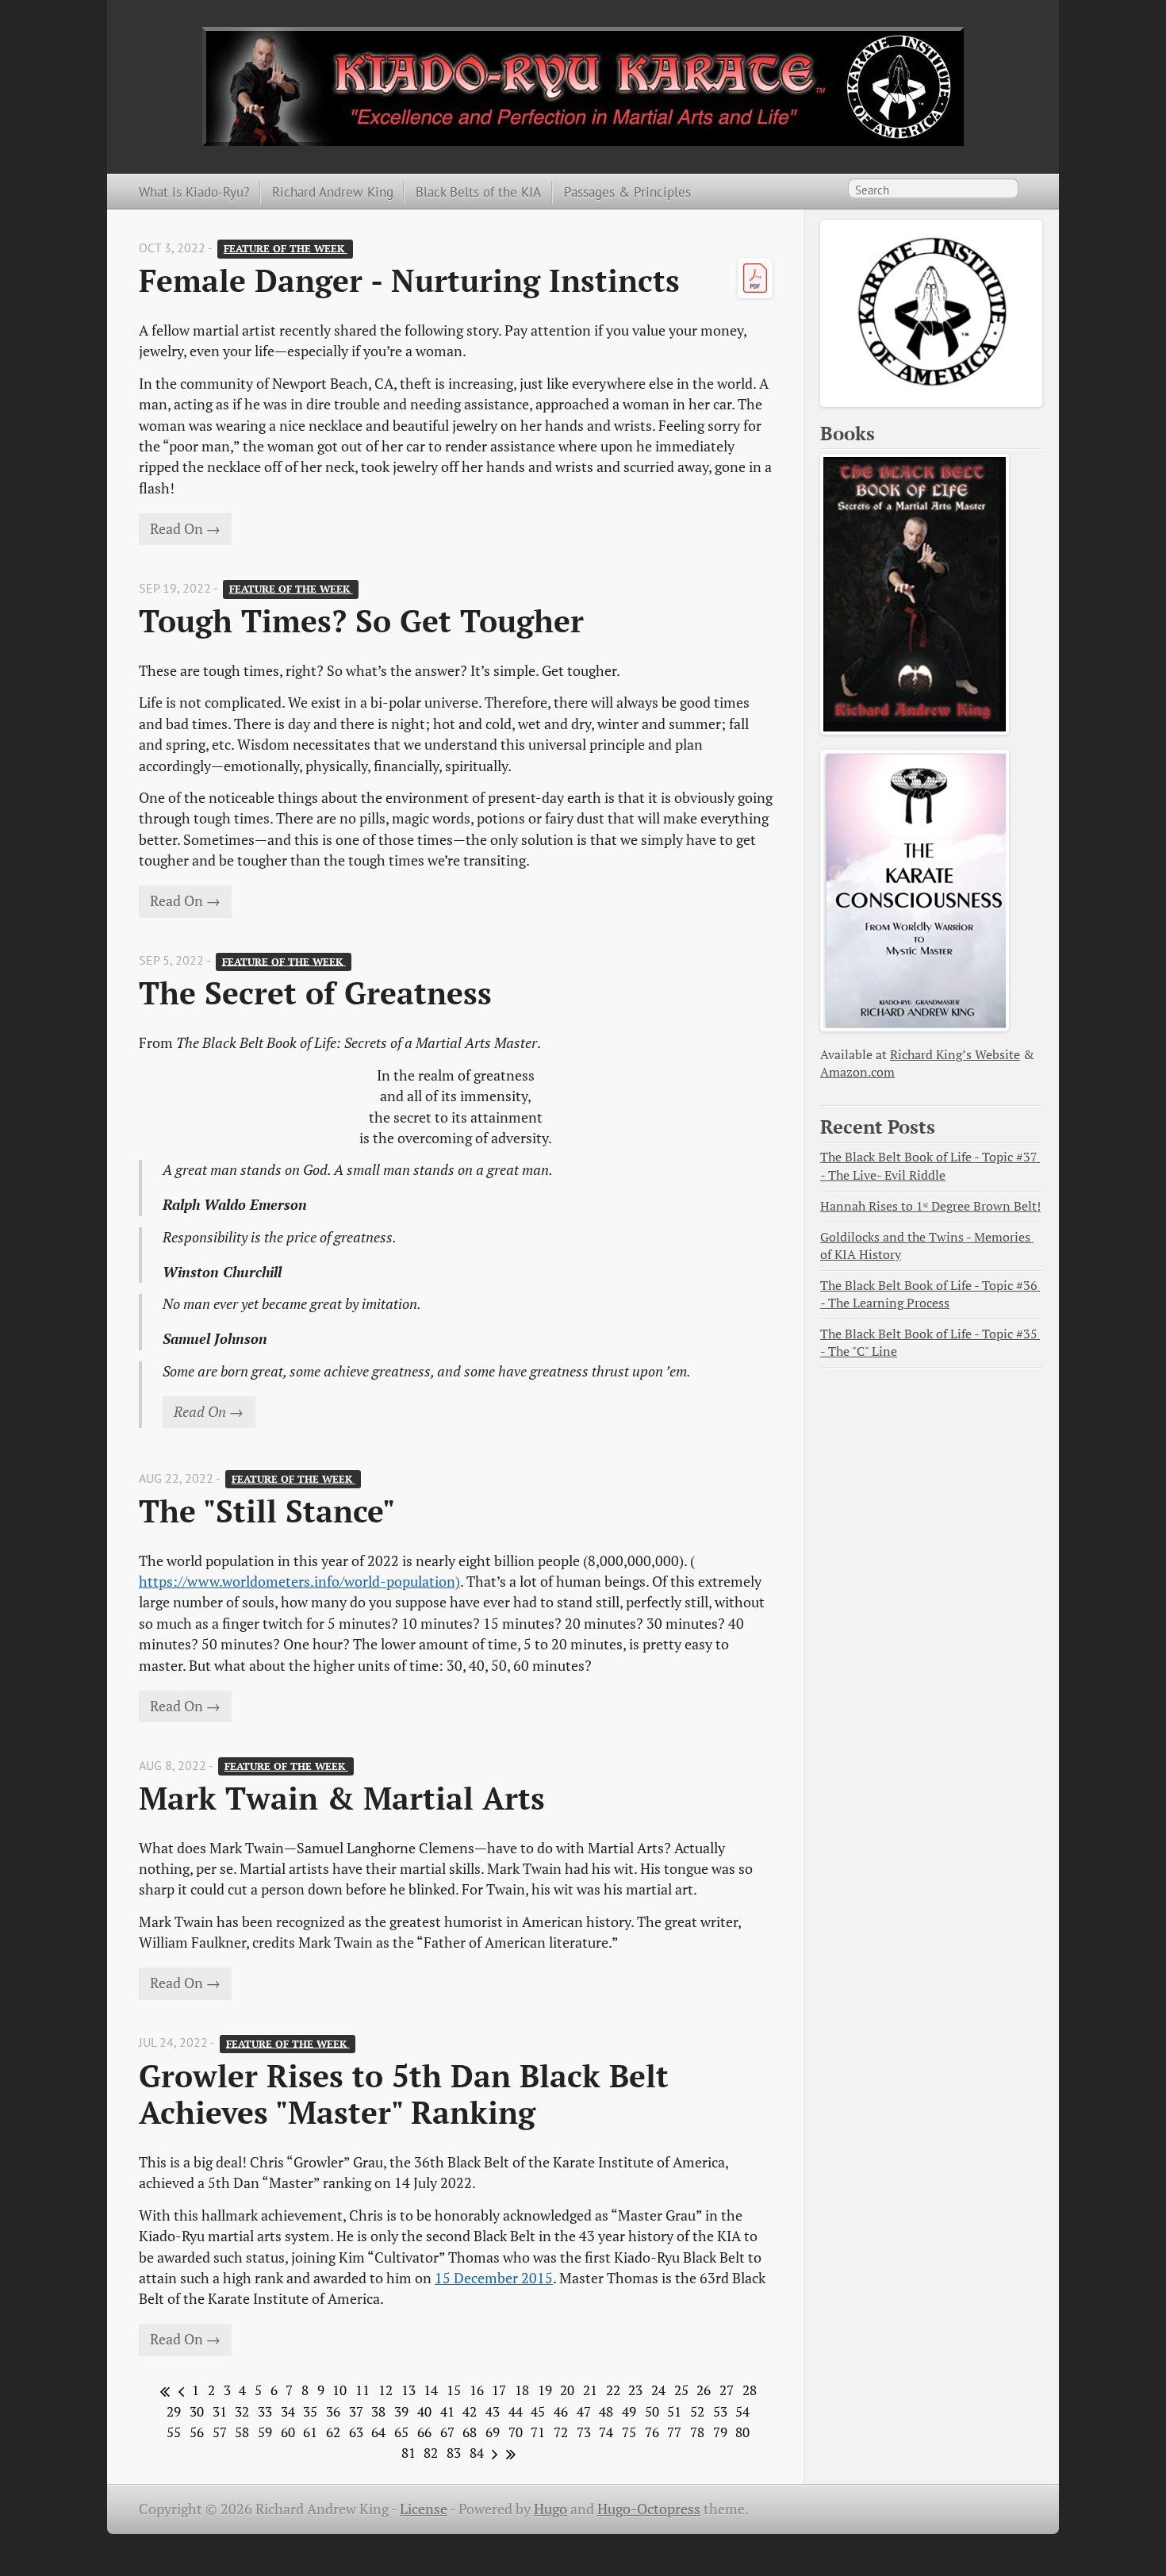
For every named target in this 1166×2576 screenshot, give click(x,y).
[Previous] (178, 2390)
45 (538, 2412)
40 (424, 2412)
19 (545, 2390)
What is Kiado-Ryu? (194, 192)
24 (658, 2390)
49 (629, 2412)
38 (378, 2412)
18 (522, 2390)
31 (220, 2412)
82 (431, 2453)
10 (339, 2390)
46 (561, 2412)
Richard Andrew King (333, 192)
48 (606, 2412)
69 (493, 2432)
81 (408, 2453)
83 (454, 2453)
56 (197, 2432)
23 (635, 2390)
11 (362, 2390)
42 (470, 2412)
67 (447, 2432)
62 (333, 2432)
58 (242, 2432)
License (424, 2509)
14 (431, 2390)
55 (174, 2432)
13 (408, 2390)
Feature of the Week (286, 249)
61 (310, 2432)
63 (356, 2432)
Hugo (550, 2509)
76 (652, 2432)
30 (197, 2412)
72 (561, 2432)
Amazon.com (857, 1072)
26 (704, 2390)
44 (516, 2412)
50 (652, 2412)
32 (242, 2412)
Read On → (185, 529)
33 (265, 2412)
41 (447, 2412)
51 (674, 2412)
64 (378, 2432)
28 (750, 2390)
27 (727, 2390)
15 (454, 2390)
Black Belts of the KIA (478, 192)
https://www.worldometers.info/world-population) (299, 1582)
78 (697, 2432)
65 (401, 2432)
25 (681, 2390)
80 (742, 2432)
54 (742, 2412)
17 (499, 2390)
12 (385, 2390)
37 (356, 2412)
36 (333, 2412)
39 (401, 2412)
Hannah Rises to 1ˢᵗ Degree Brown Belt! (930, 1206)
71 (538, 2432)
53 (720, 2412)
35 (310, 2412)
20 (567, 2390)
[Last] (508, 2453)
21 (590, 2390)
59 (265, 2432)
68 (470, 2432)
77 (674, 2432)
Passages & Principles (627, 192)
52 (697, 2412)
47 (584, 2412)
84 (477, 2453)
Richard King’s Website (955, 1055)
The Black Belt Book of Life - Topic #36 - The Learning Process (930, 1294)
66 (424, 2432)
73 (584, 2432)
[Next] (493, 2453)
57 (220, 2432)
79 (720, 2432)
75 (629, 2432)
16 (477, 2390)
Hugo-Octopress (649, 2509)
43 (493, 2412)
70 (516, 2432)
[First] (162, 2390)
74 (606, 2432)
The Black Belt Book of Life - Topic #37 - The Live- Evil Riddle (930, 1166)
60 (288, 2432)
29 (174, 2412)
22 (613, 2390)
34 (288, 2412)
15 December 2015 (494, 2278)
